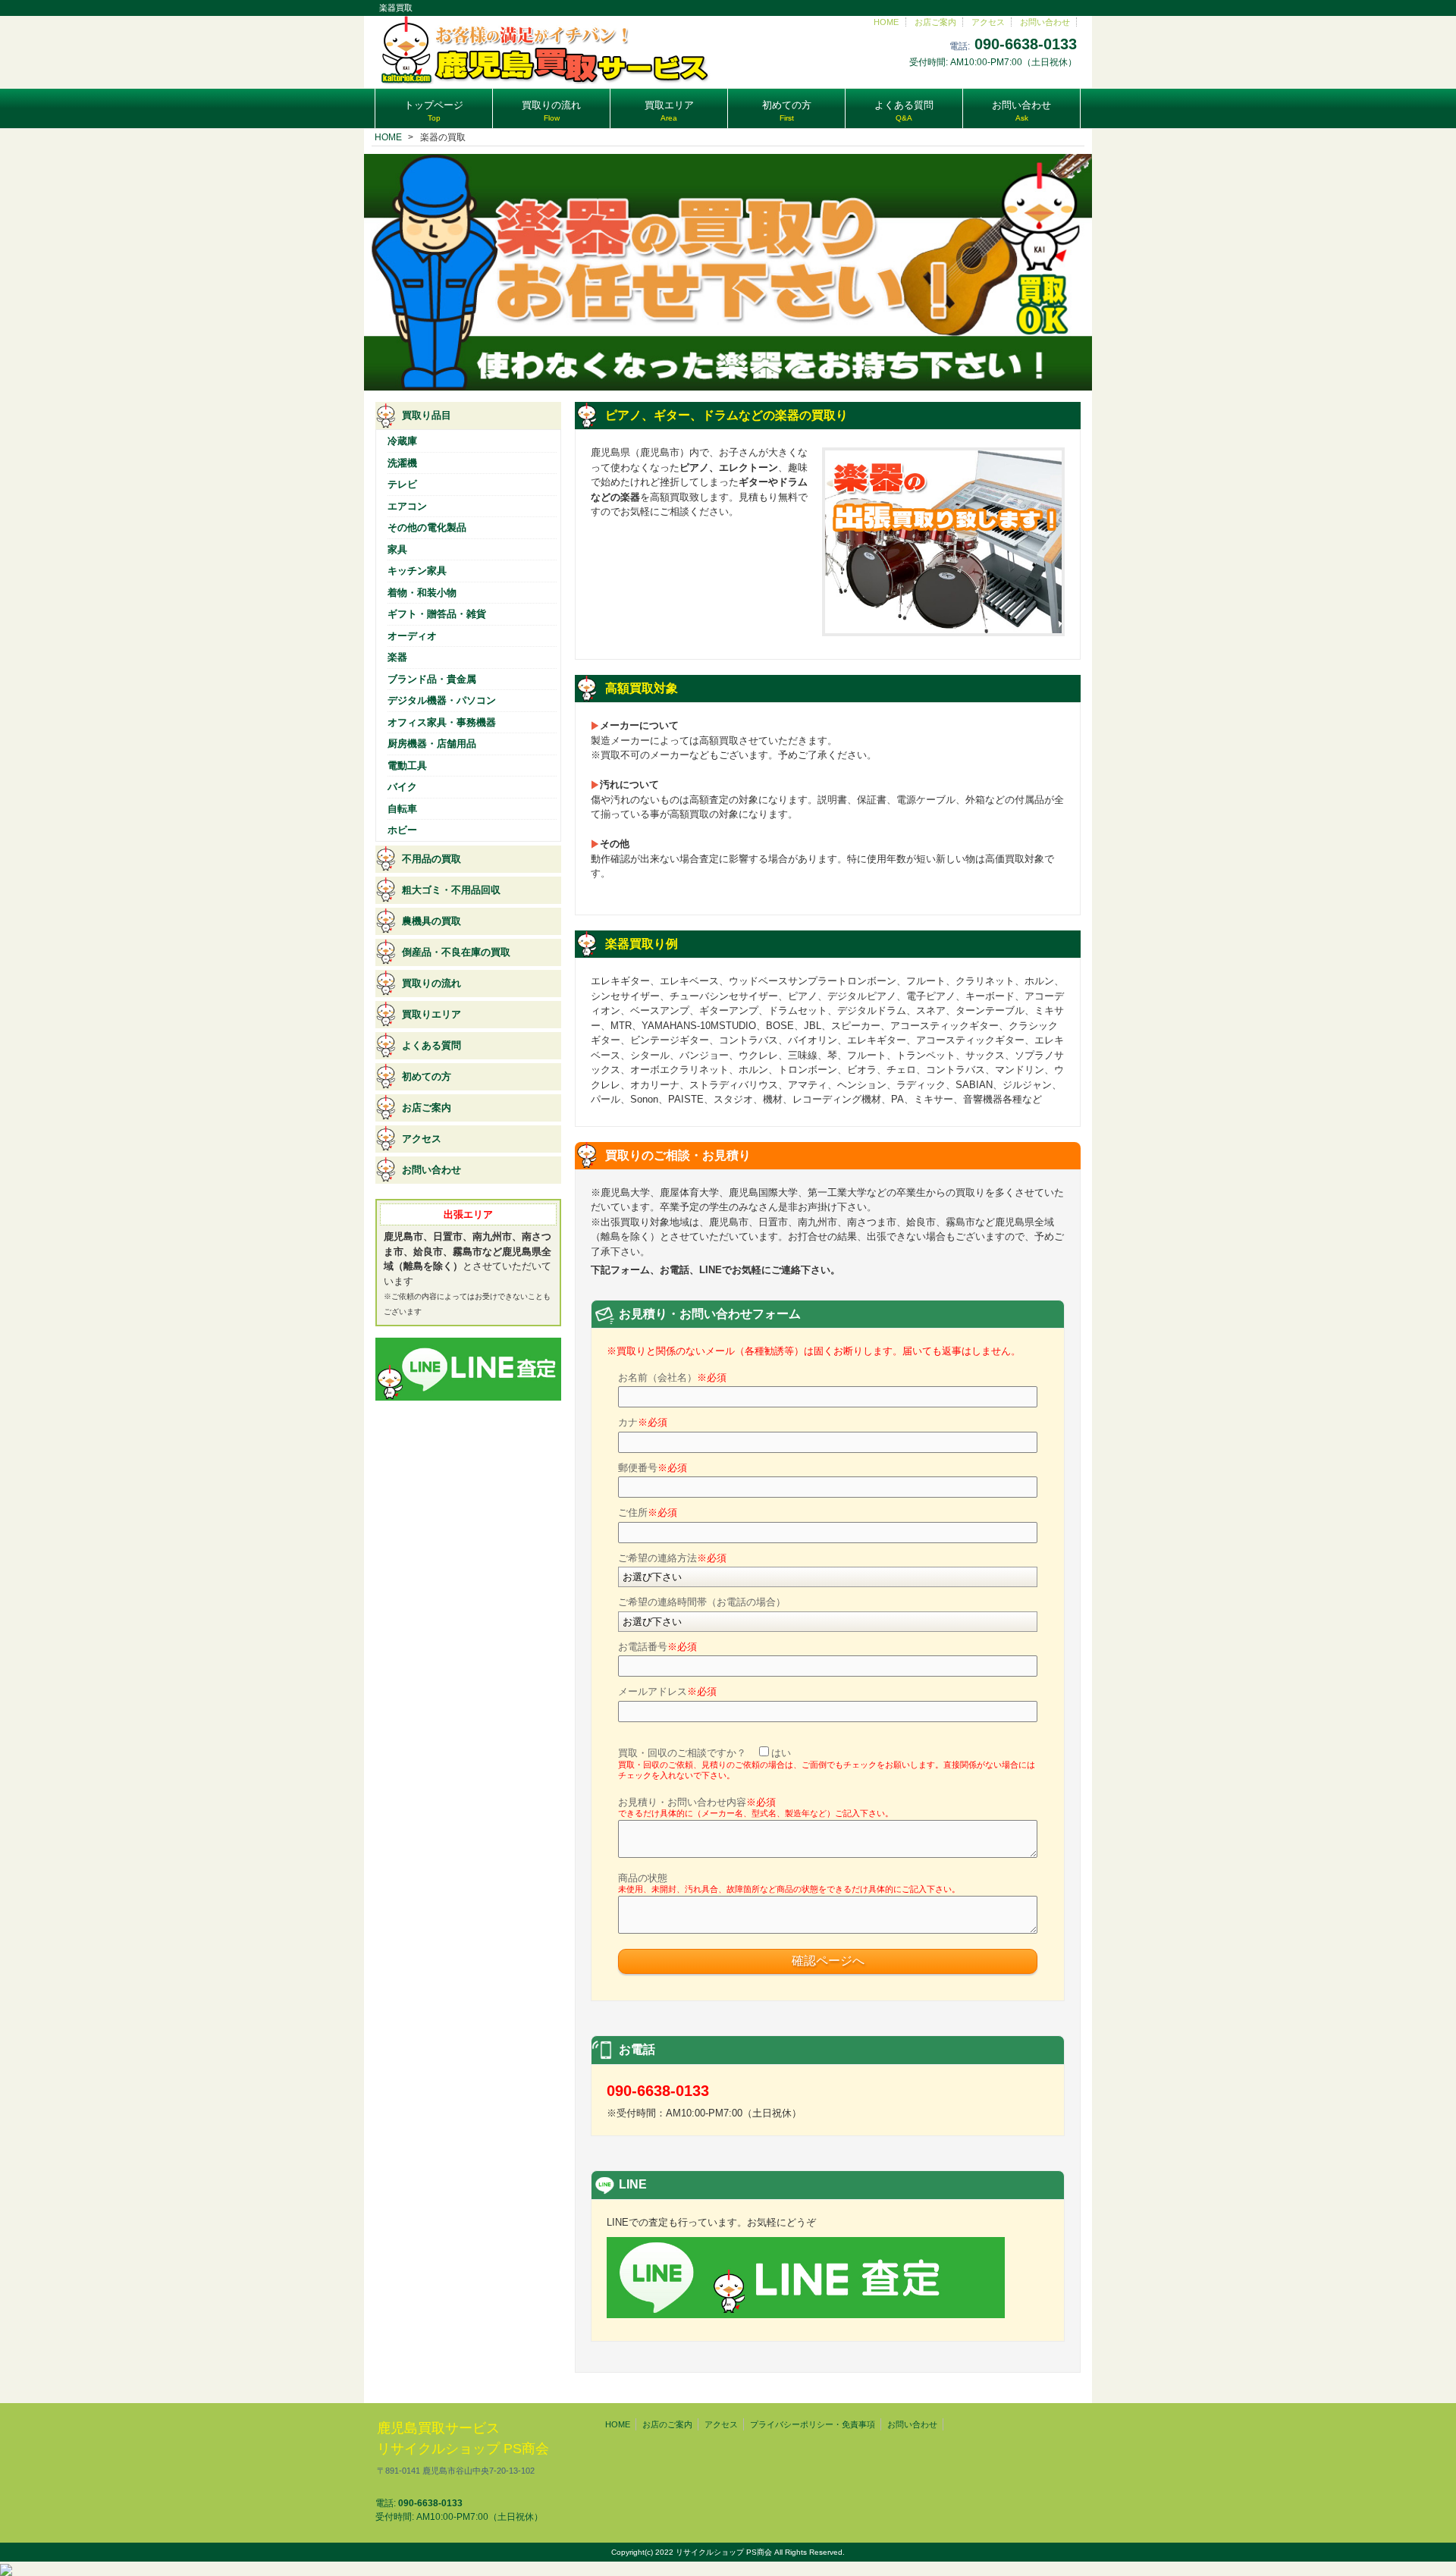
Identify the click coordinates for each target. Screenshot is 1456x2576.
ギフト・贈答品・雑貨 (437, 614)
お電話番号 (657, 1647)
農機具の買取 (431, 921)
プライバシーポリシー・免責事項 (813, 2424)
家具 (397, 549)
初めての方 (427, 1076)
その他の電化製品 (427, 527)
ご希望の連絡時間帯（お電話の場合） (702, 1602)
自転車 (402, 809)
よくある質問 (431, 1045)
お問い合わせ (1045, 22)
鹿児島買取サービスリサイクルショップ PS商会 (463, 2448)
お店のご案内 (667, 2424)
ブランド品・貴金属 (432, 679)
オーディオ (412, 636)
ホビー (402, 830)
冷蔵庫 (402, 441)
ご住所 (648, 1512)
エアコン (407, 506)
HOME (886, 22)
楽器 (397, 657)
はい (781, 1753)
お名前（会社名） (672, 1377)
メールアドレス (667, 1691)
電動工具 (407, 766)
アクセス (988, 22)
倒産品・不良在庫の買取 (456, 952)
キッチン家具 (417, 571)
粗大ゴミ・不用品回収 (451, 890)
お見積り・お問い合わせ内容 (756, 1807)
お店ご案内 (935, 22)
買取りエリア (431, 1014)
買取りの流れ (431, 983)
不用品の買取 (431, 859)
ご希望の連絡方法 (672, 1558)
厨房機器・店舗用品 (432, 744)
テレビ (402, 484)
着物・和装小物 (422, 593)
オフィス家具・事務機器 (442, 722)
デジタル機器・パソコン (442, 700)
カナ (643, 1422)
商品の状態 (789, 1883)
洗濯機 (402, 463)
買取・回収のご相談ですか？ (827, 1763)
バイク (402, 787)
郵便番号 (653, 1468)
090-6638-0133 (1026, 44)
